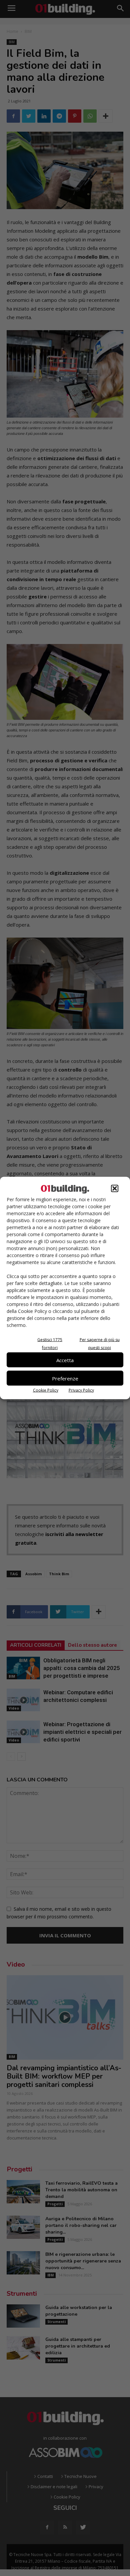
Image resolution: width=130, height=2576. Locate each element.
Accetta (65, 1360)
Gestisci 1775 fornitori (50, 1344)
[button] (115, 1189)
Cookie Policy (46, 1390)
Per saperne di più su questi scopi (100, 1344)
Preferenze (65, 1378)
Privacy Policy (81, 1390)
